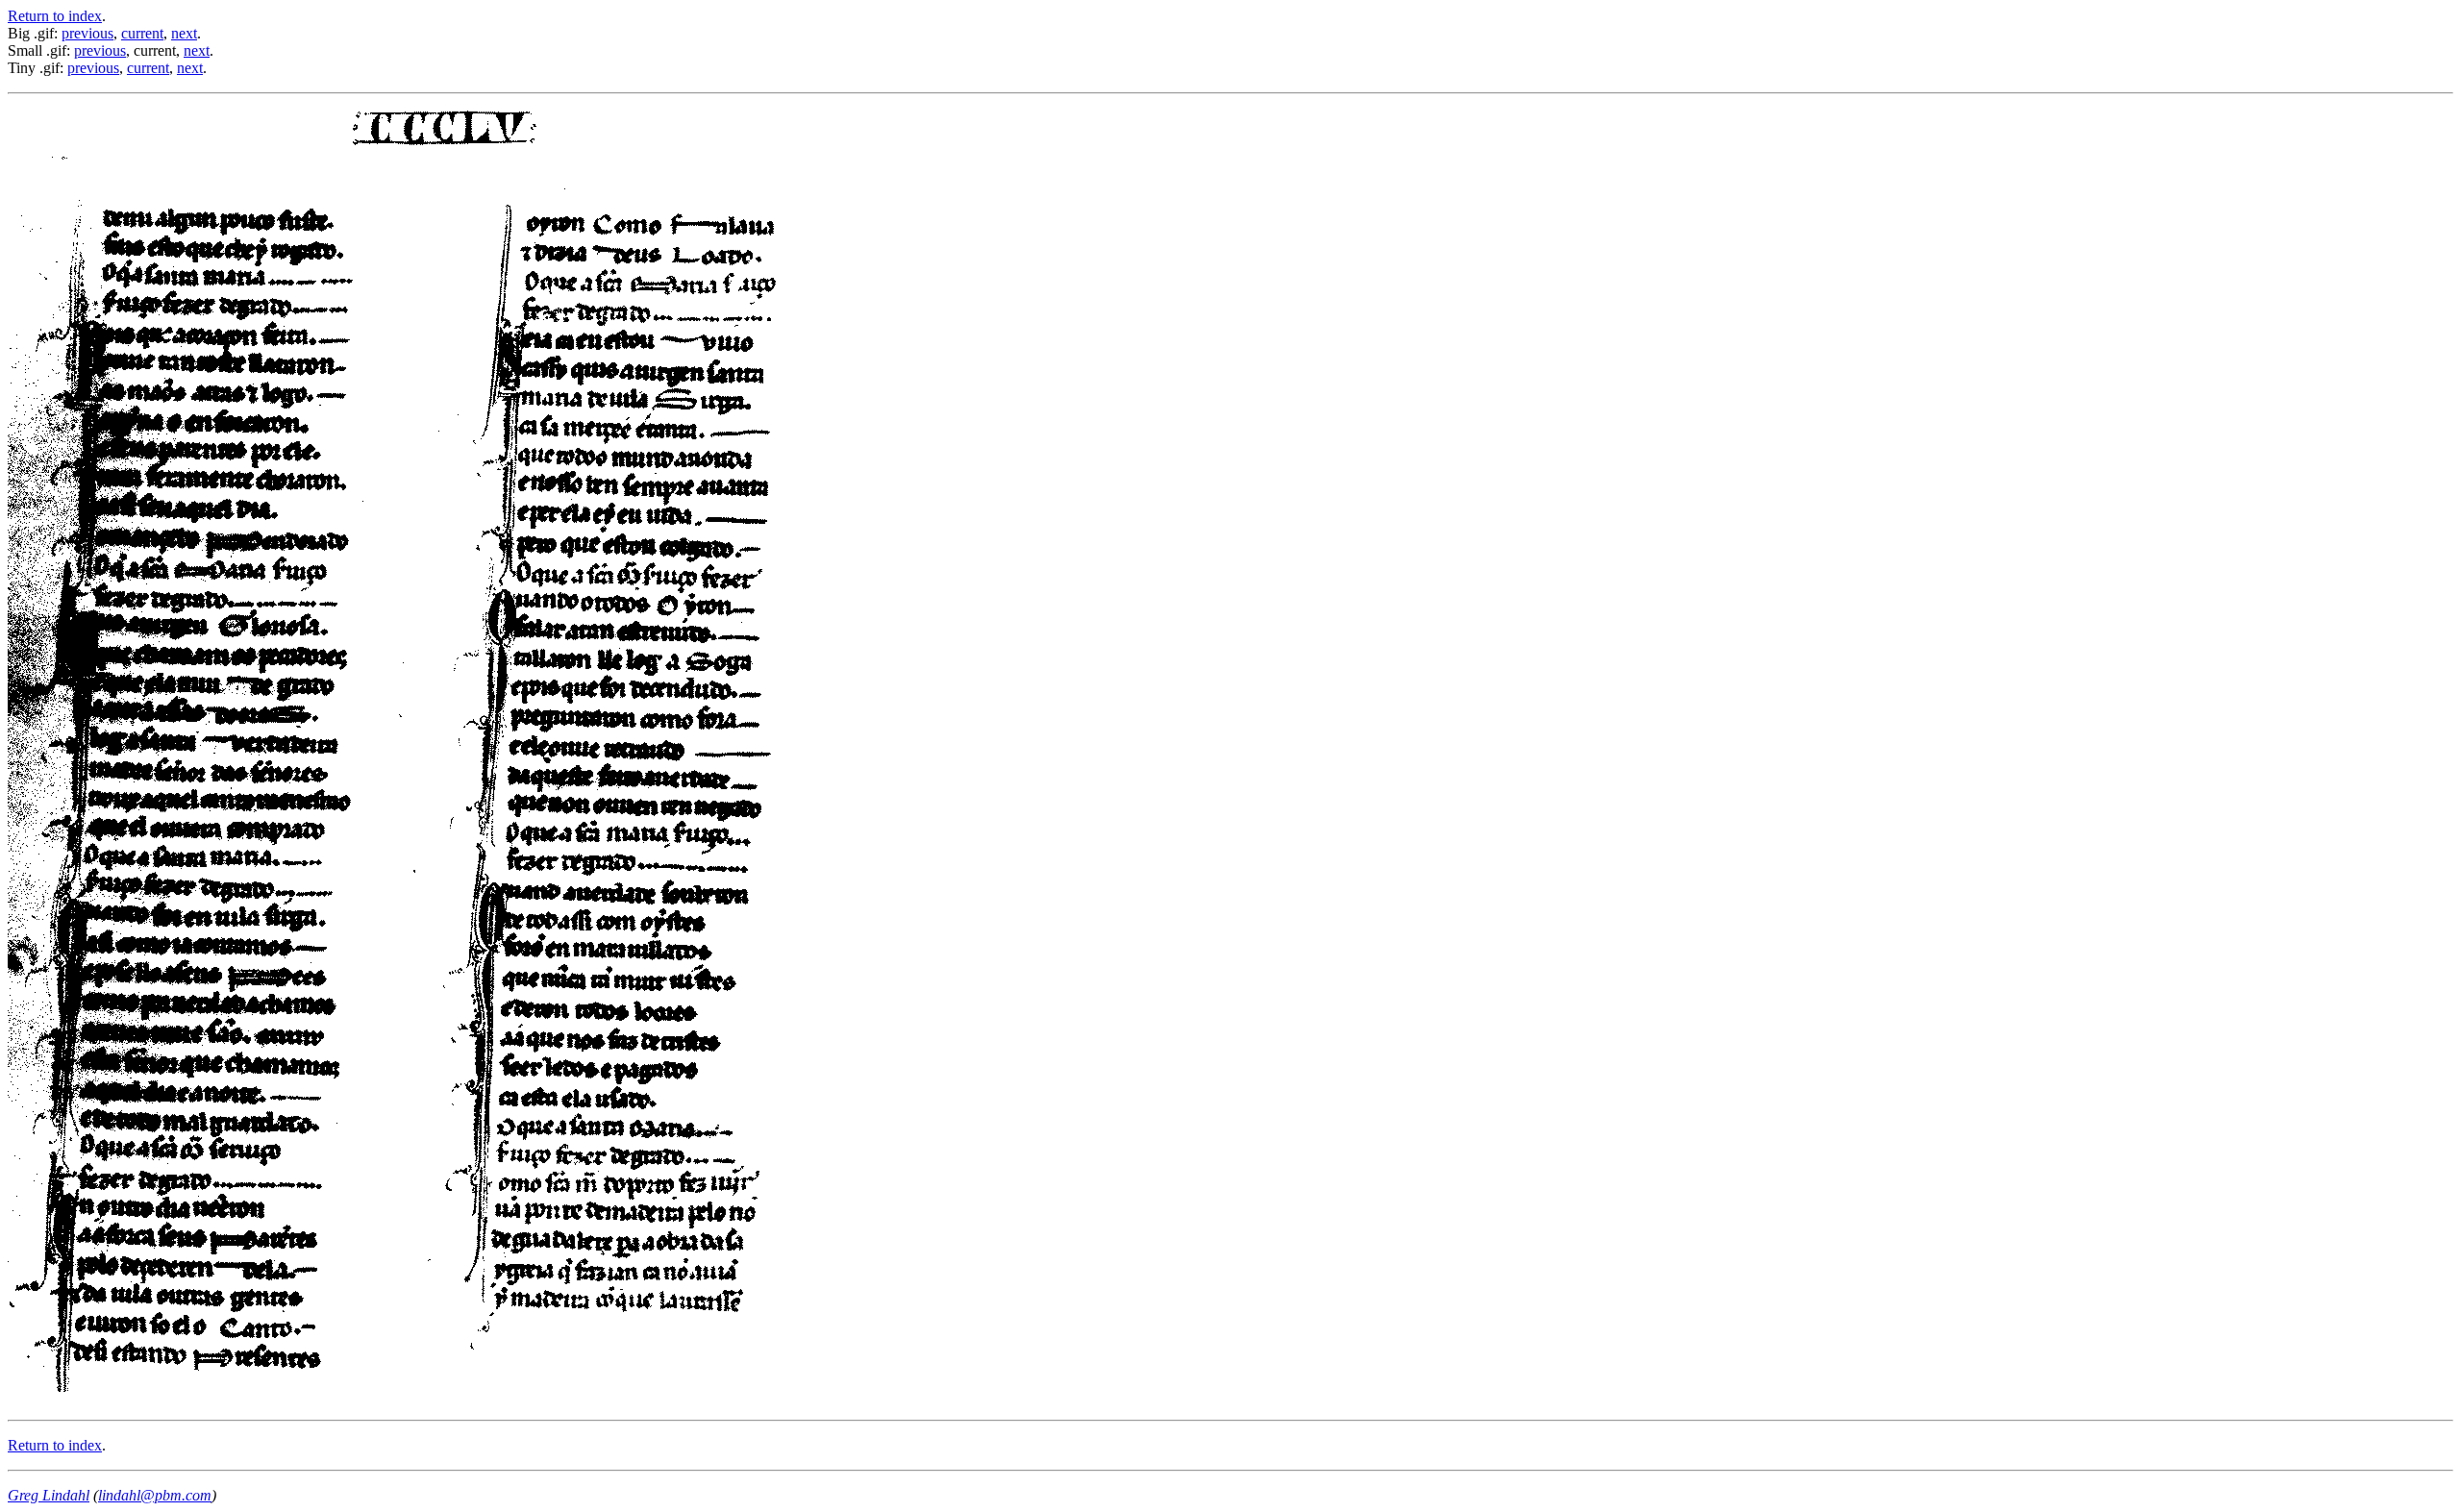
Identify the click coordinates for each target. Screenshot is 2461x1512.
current (142, 33)
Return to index (55, 16)
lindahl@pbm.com (155, 1495)
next (184, 33)
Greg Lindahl (49, 1495)
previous (87, 33)
